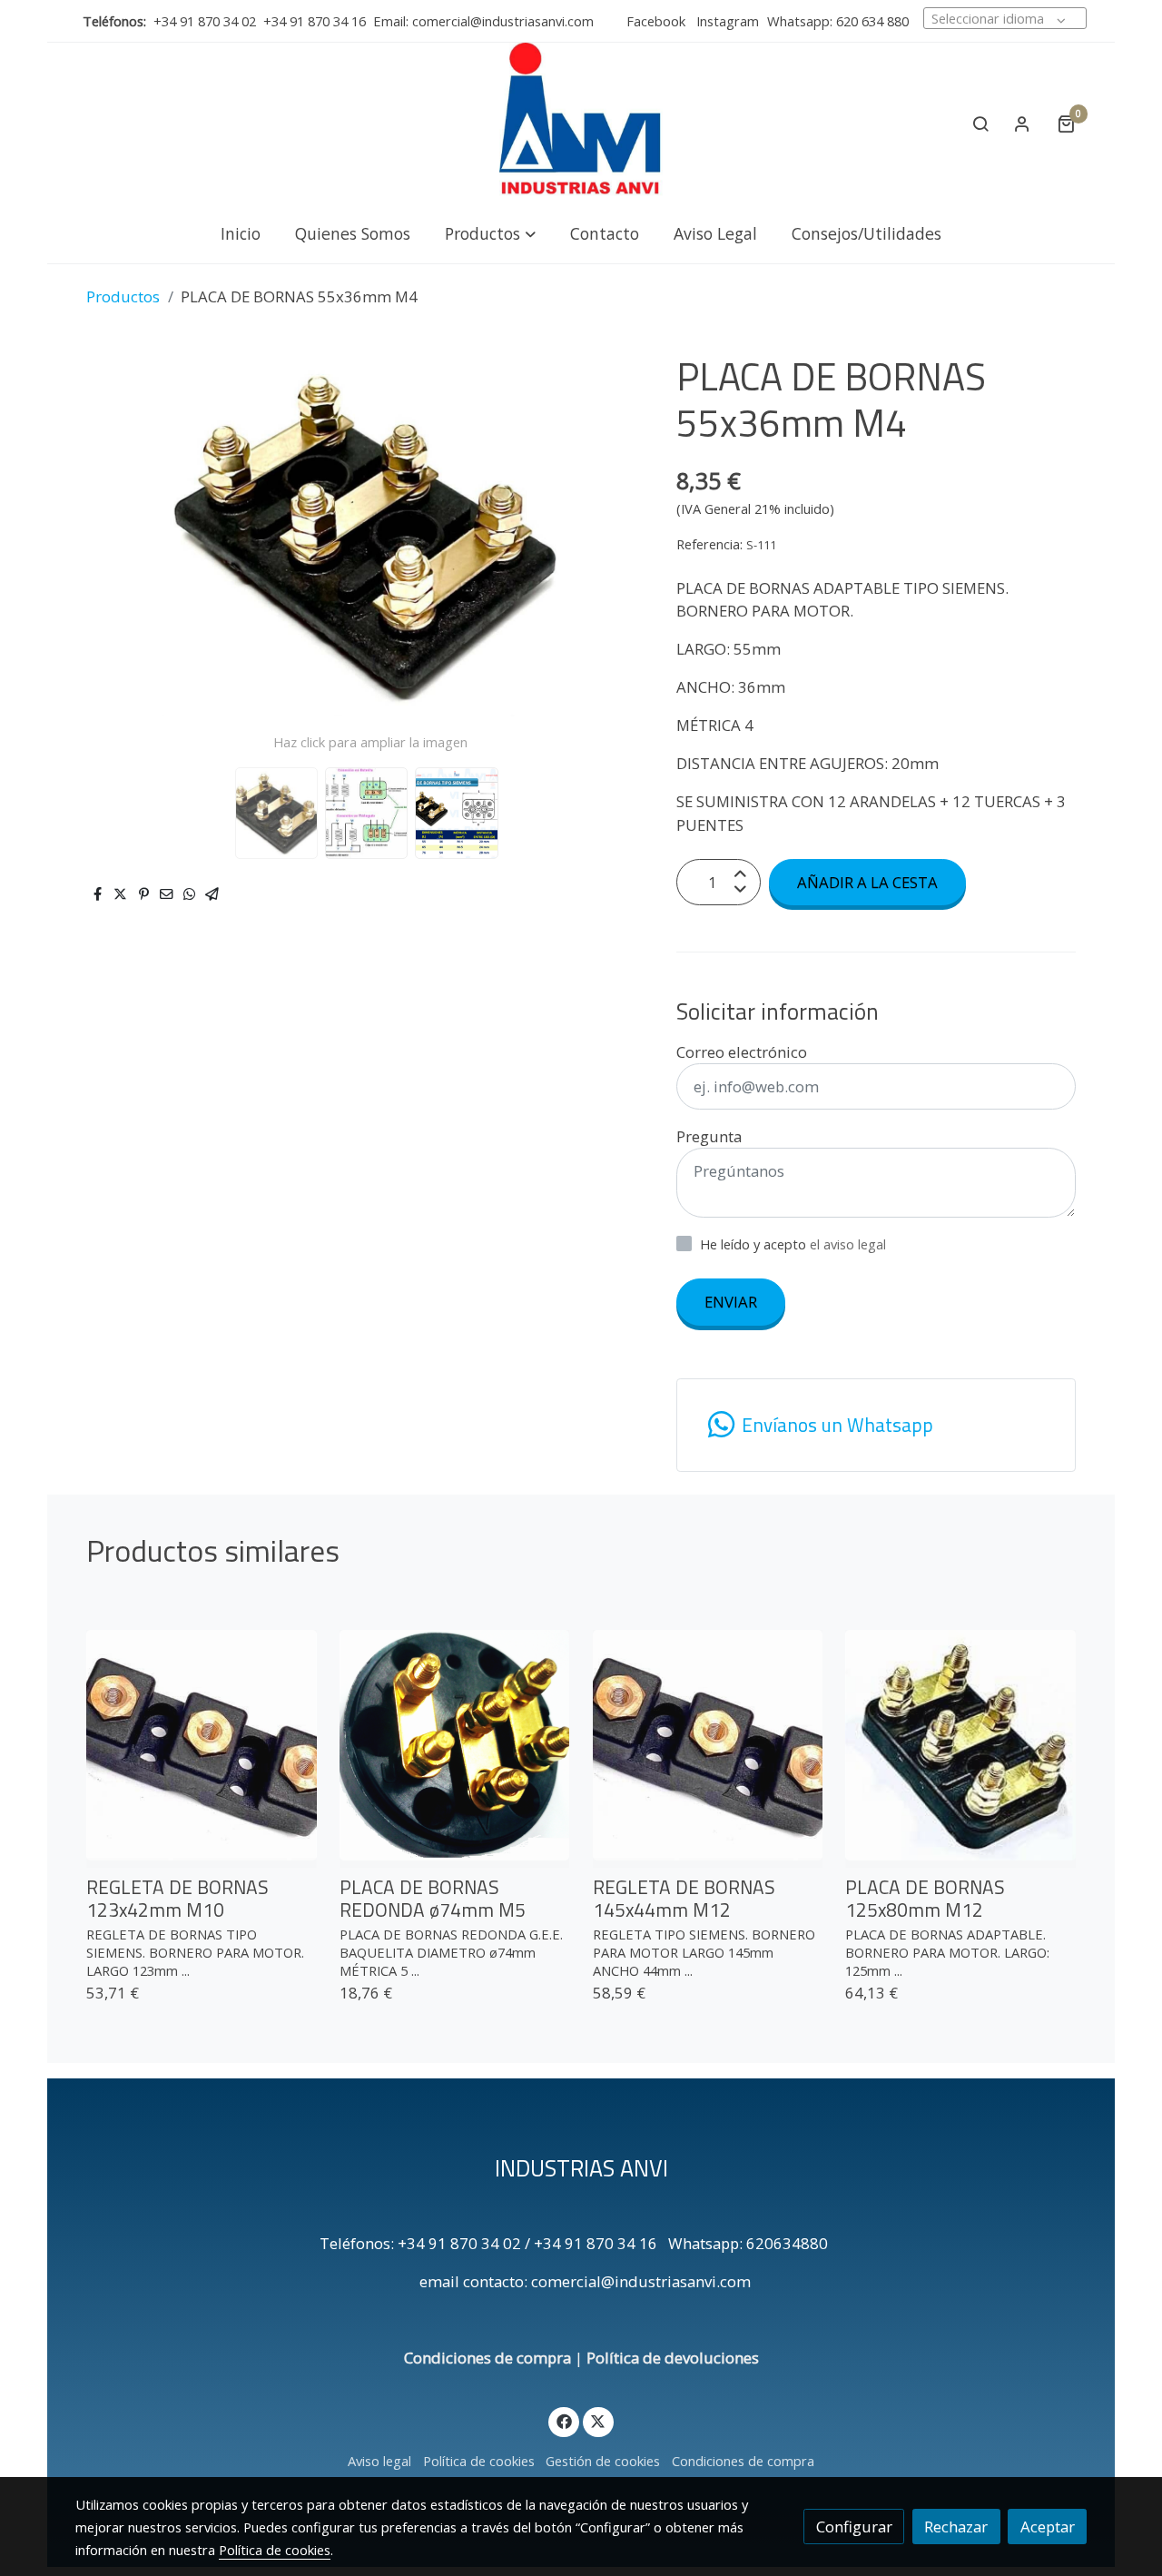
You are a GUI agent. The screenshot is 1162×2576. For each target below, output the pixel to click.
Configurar (854, 2527)
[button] (490, 233)
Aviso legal (379, 2461)
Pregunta (709, 1136)
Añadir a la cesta (867, 882)
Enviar (731, 1302)
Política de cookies (479, 2461)
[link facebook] (564, 2420)
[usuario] (1022, 123)
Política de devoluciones (673, 2358)
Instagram (726, 21)
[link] (581, 123)
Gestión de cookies (603, 2461)
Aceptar (1048, 2527)
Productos (123, 296)
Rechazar (956, 2527)
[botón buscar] (980, 123)
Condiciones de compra (487, 2358)
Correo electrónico (742, 1052)
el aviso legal (848, 1244)
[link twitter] (598, 2420)
